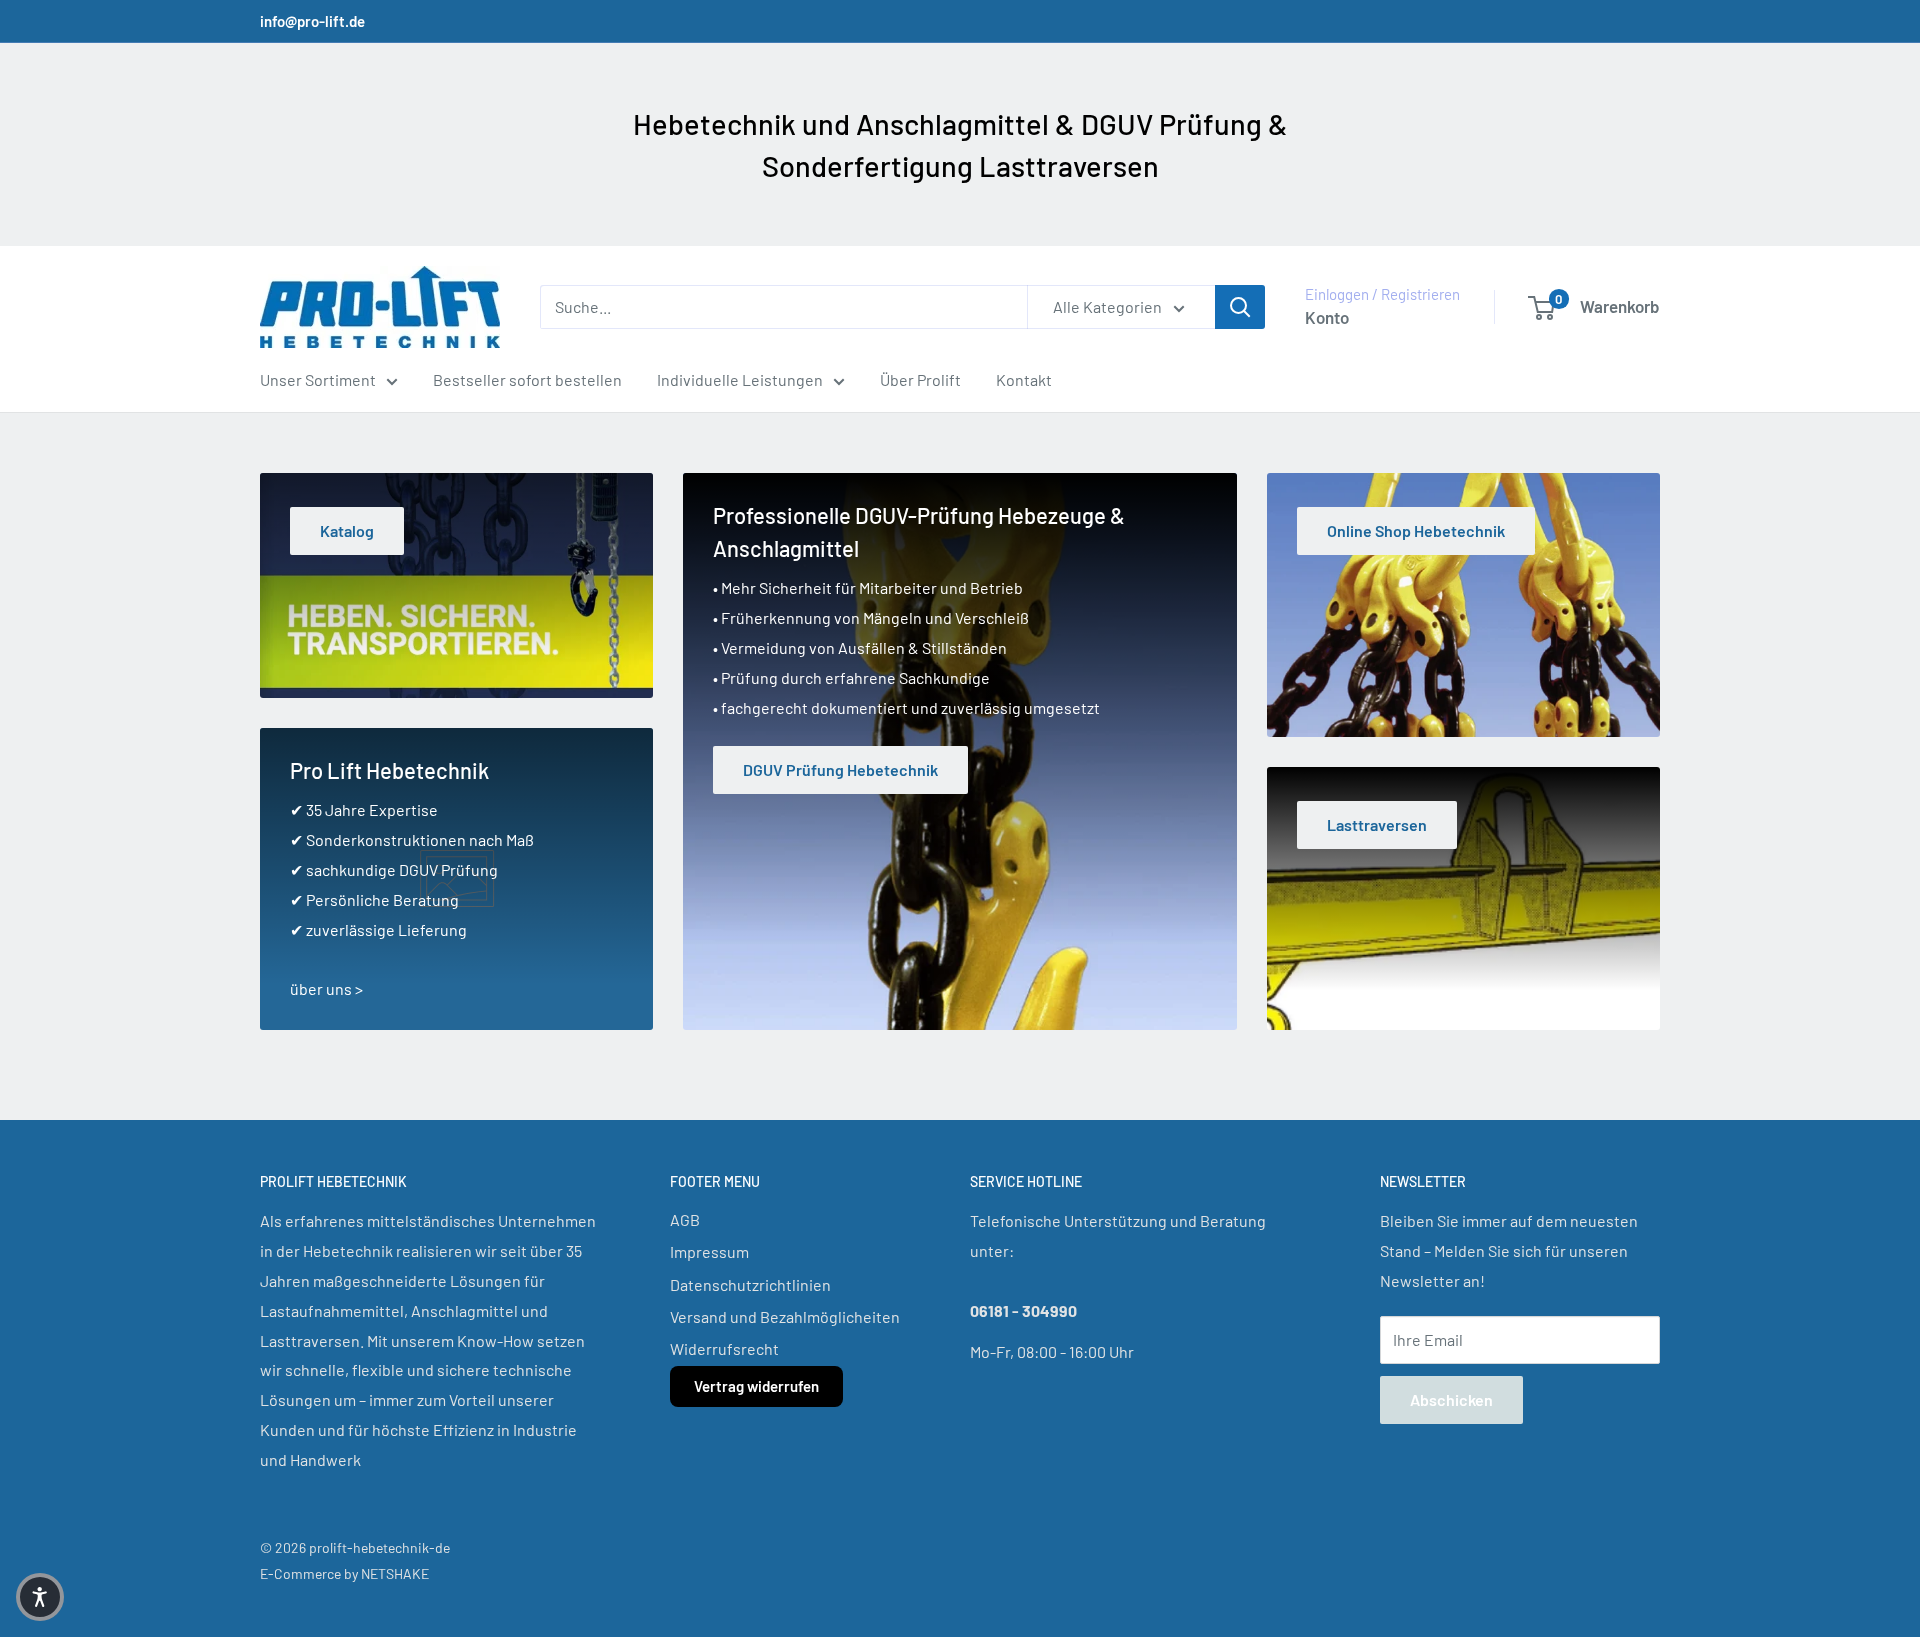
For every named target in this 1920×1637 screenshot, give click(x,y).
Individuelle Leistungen (740, 379)
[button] (40, 1597)
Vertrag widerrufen (756, 1386)
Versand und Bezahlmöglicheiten (785, 1316)
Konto (1327, 317)
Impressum (709, 1251)
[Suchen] (1240, 307)
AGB (685, 1219)
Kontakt (1024, 379)
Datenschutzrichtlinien (750, 1284)
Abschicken (1451, 1399)
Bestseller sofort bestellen (527, 379)
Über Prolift (920, 379)
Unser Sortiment (318, 379)
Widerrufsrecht (724, 1348)
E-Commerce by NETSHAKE (344, 1573)
